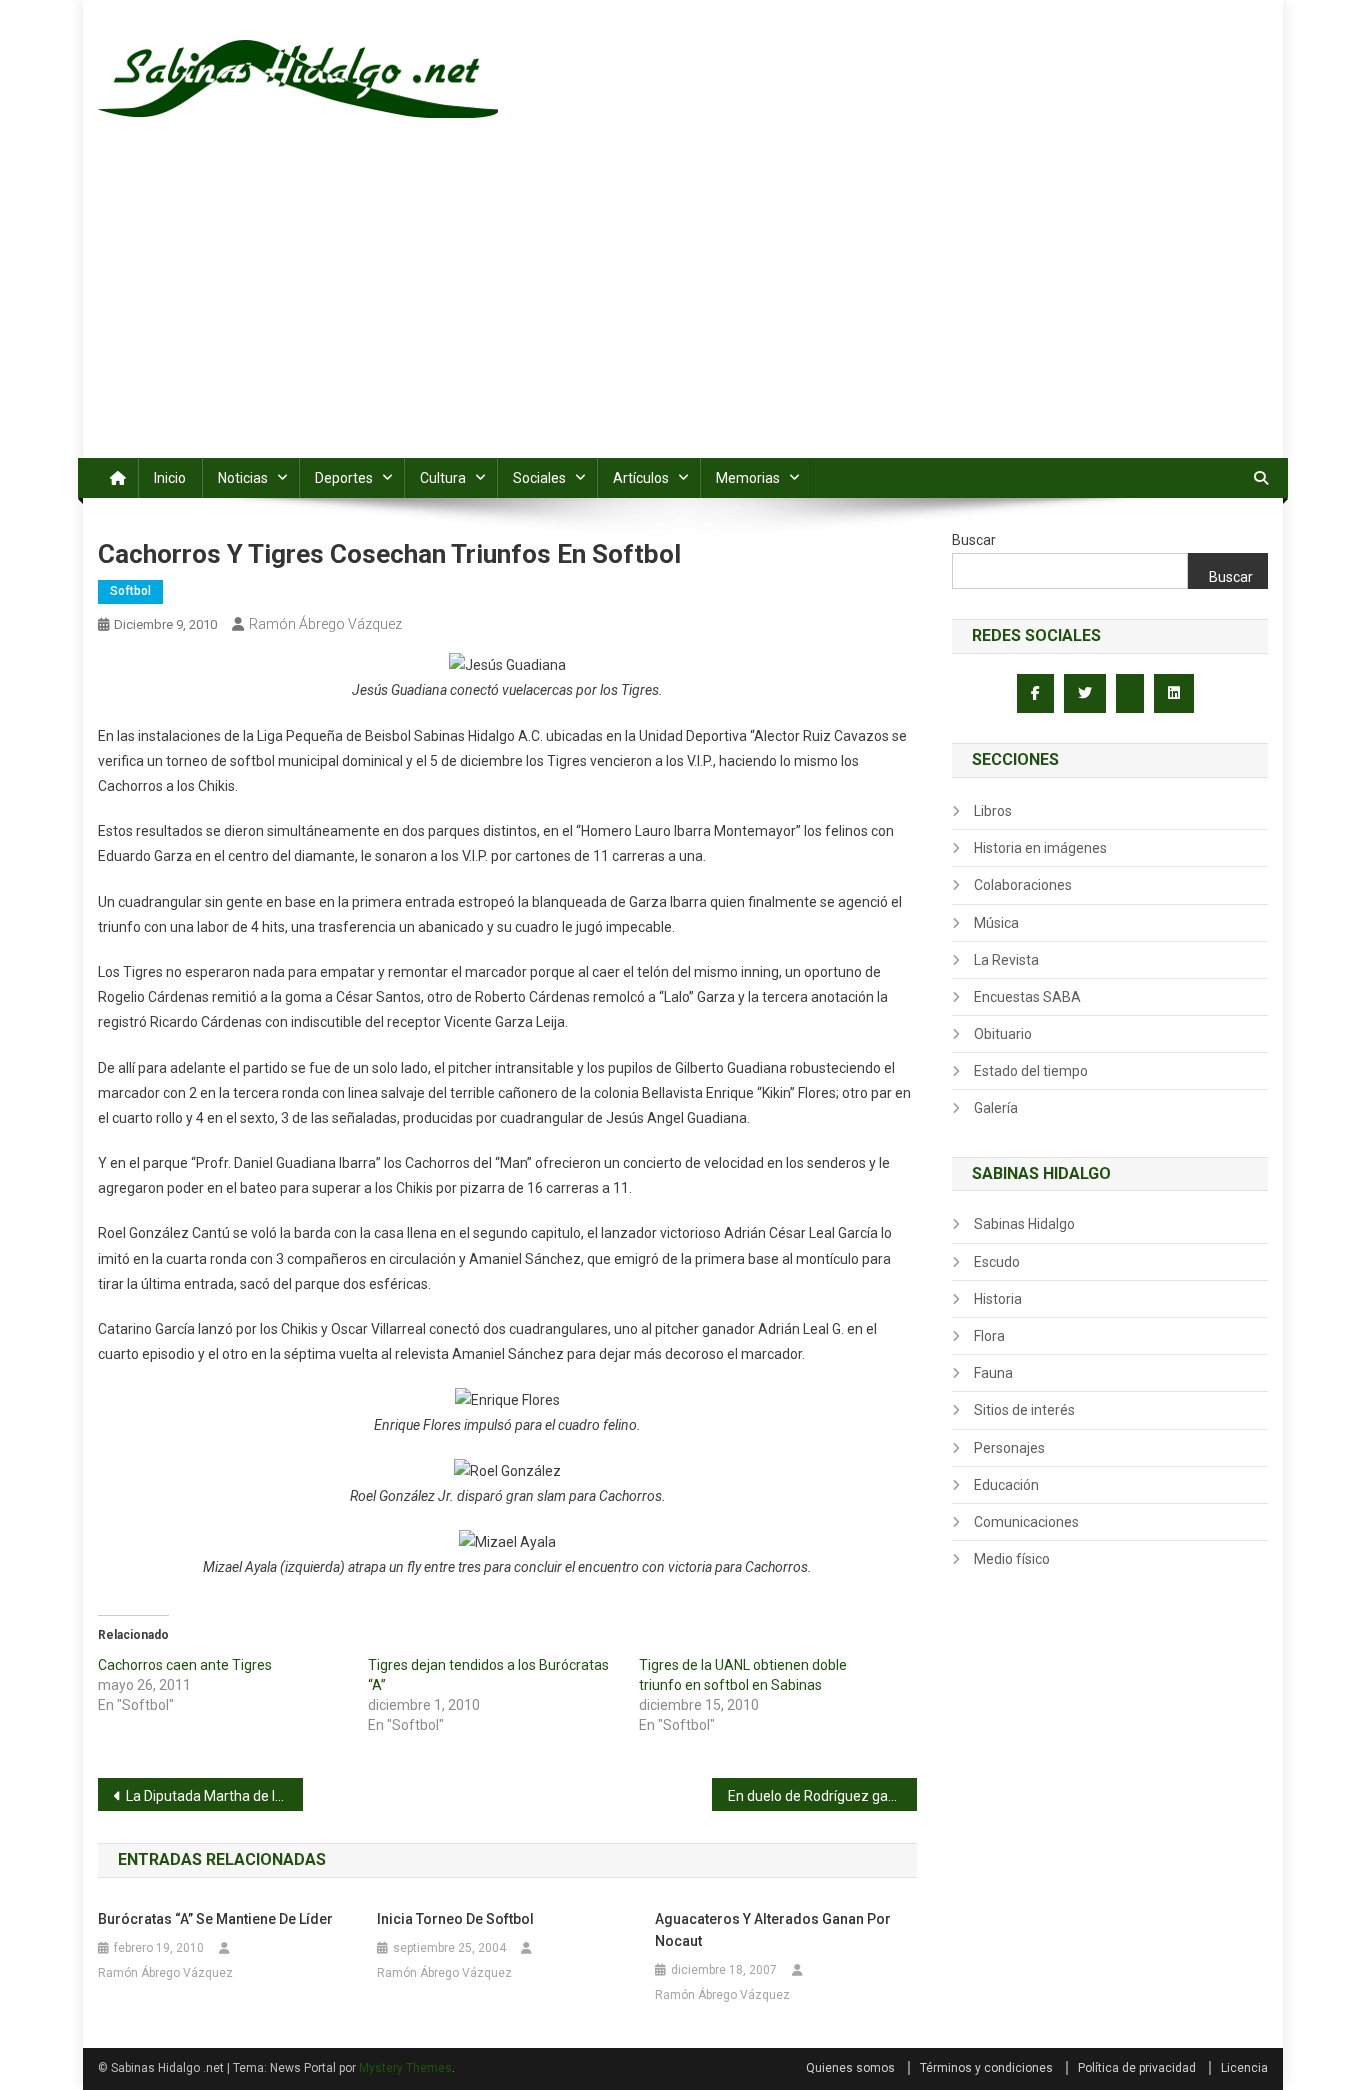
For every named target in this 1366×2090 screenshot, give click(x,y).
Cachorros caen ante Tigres (185, 1665)
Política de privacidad (1137, 2068)
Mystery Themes (405, 2068)
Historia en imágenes (1040, 848)
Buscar (974, 540)
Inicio (170, 478)
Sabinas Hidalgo (1024, 1224)
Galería (996, 1108)
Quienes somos (850, 2068)
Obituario (1003, 1034)
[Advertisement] (683, 308)
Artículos (641, 478)
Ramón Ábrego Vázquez (325, 624)
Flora (989, 1336)
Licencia (1244, 2068)
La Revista (1006, 960)
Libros (993, 811)
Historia (998, 1299)
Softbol (130, 591)
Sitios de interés (1024, 1410)
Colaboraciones (1023, 885)
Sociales (539, 478)
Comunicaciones (1026, 1522)
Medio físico (1012, 1559)
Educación (1006, 1485)
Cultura (443, 478)
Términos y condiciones (986, 2068)
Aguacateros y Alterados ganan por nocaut (773, 1930)
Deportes (344, 478)
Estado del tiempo (1031, 1071)
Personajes (1009, 1448)
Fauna (993, 1373)
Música (996, 923)
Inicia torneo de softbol (455, 1919)
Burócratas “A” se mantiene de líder (215, 1919)
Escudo (997, 1262)
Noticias (243, 478)
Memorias (748, 478)
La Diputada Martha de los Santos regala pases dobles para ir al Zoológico (214, 1796)
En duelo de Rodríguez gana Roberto (822, 1796)
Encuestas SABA (1027, 997)
